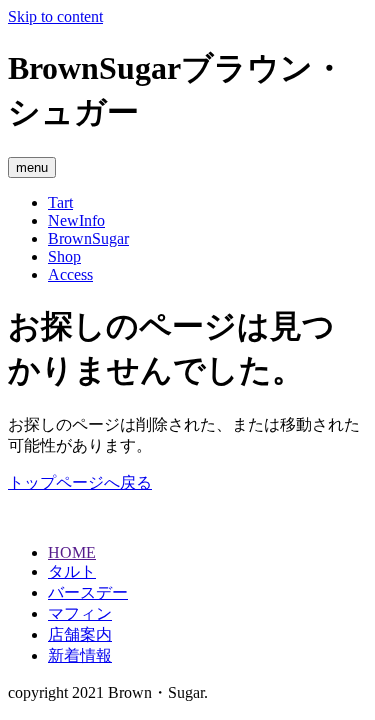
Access (70, 274)
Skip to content (55, 16)
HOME (72, 552)
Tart (60, 202)
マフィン (80, 613)
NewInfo (76, 220)
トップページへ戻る (80, 482)
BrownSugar (88, 238)
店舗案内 (80, 634)
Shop (64, 256)
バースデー (88, 592)
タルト (72, 571)
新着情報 (80, 655)
